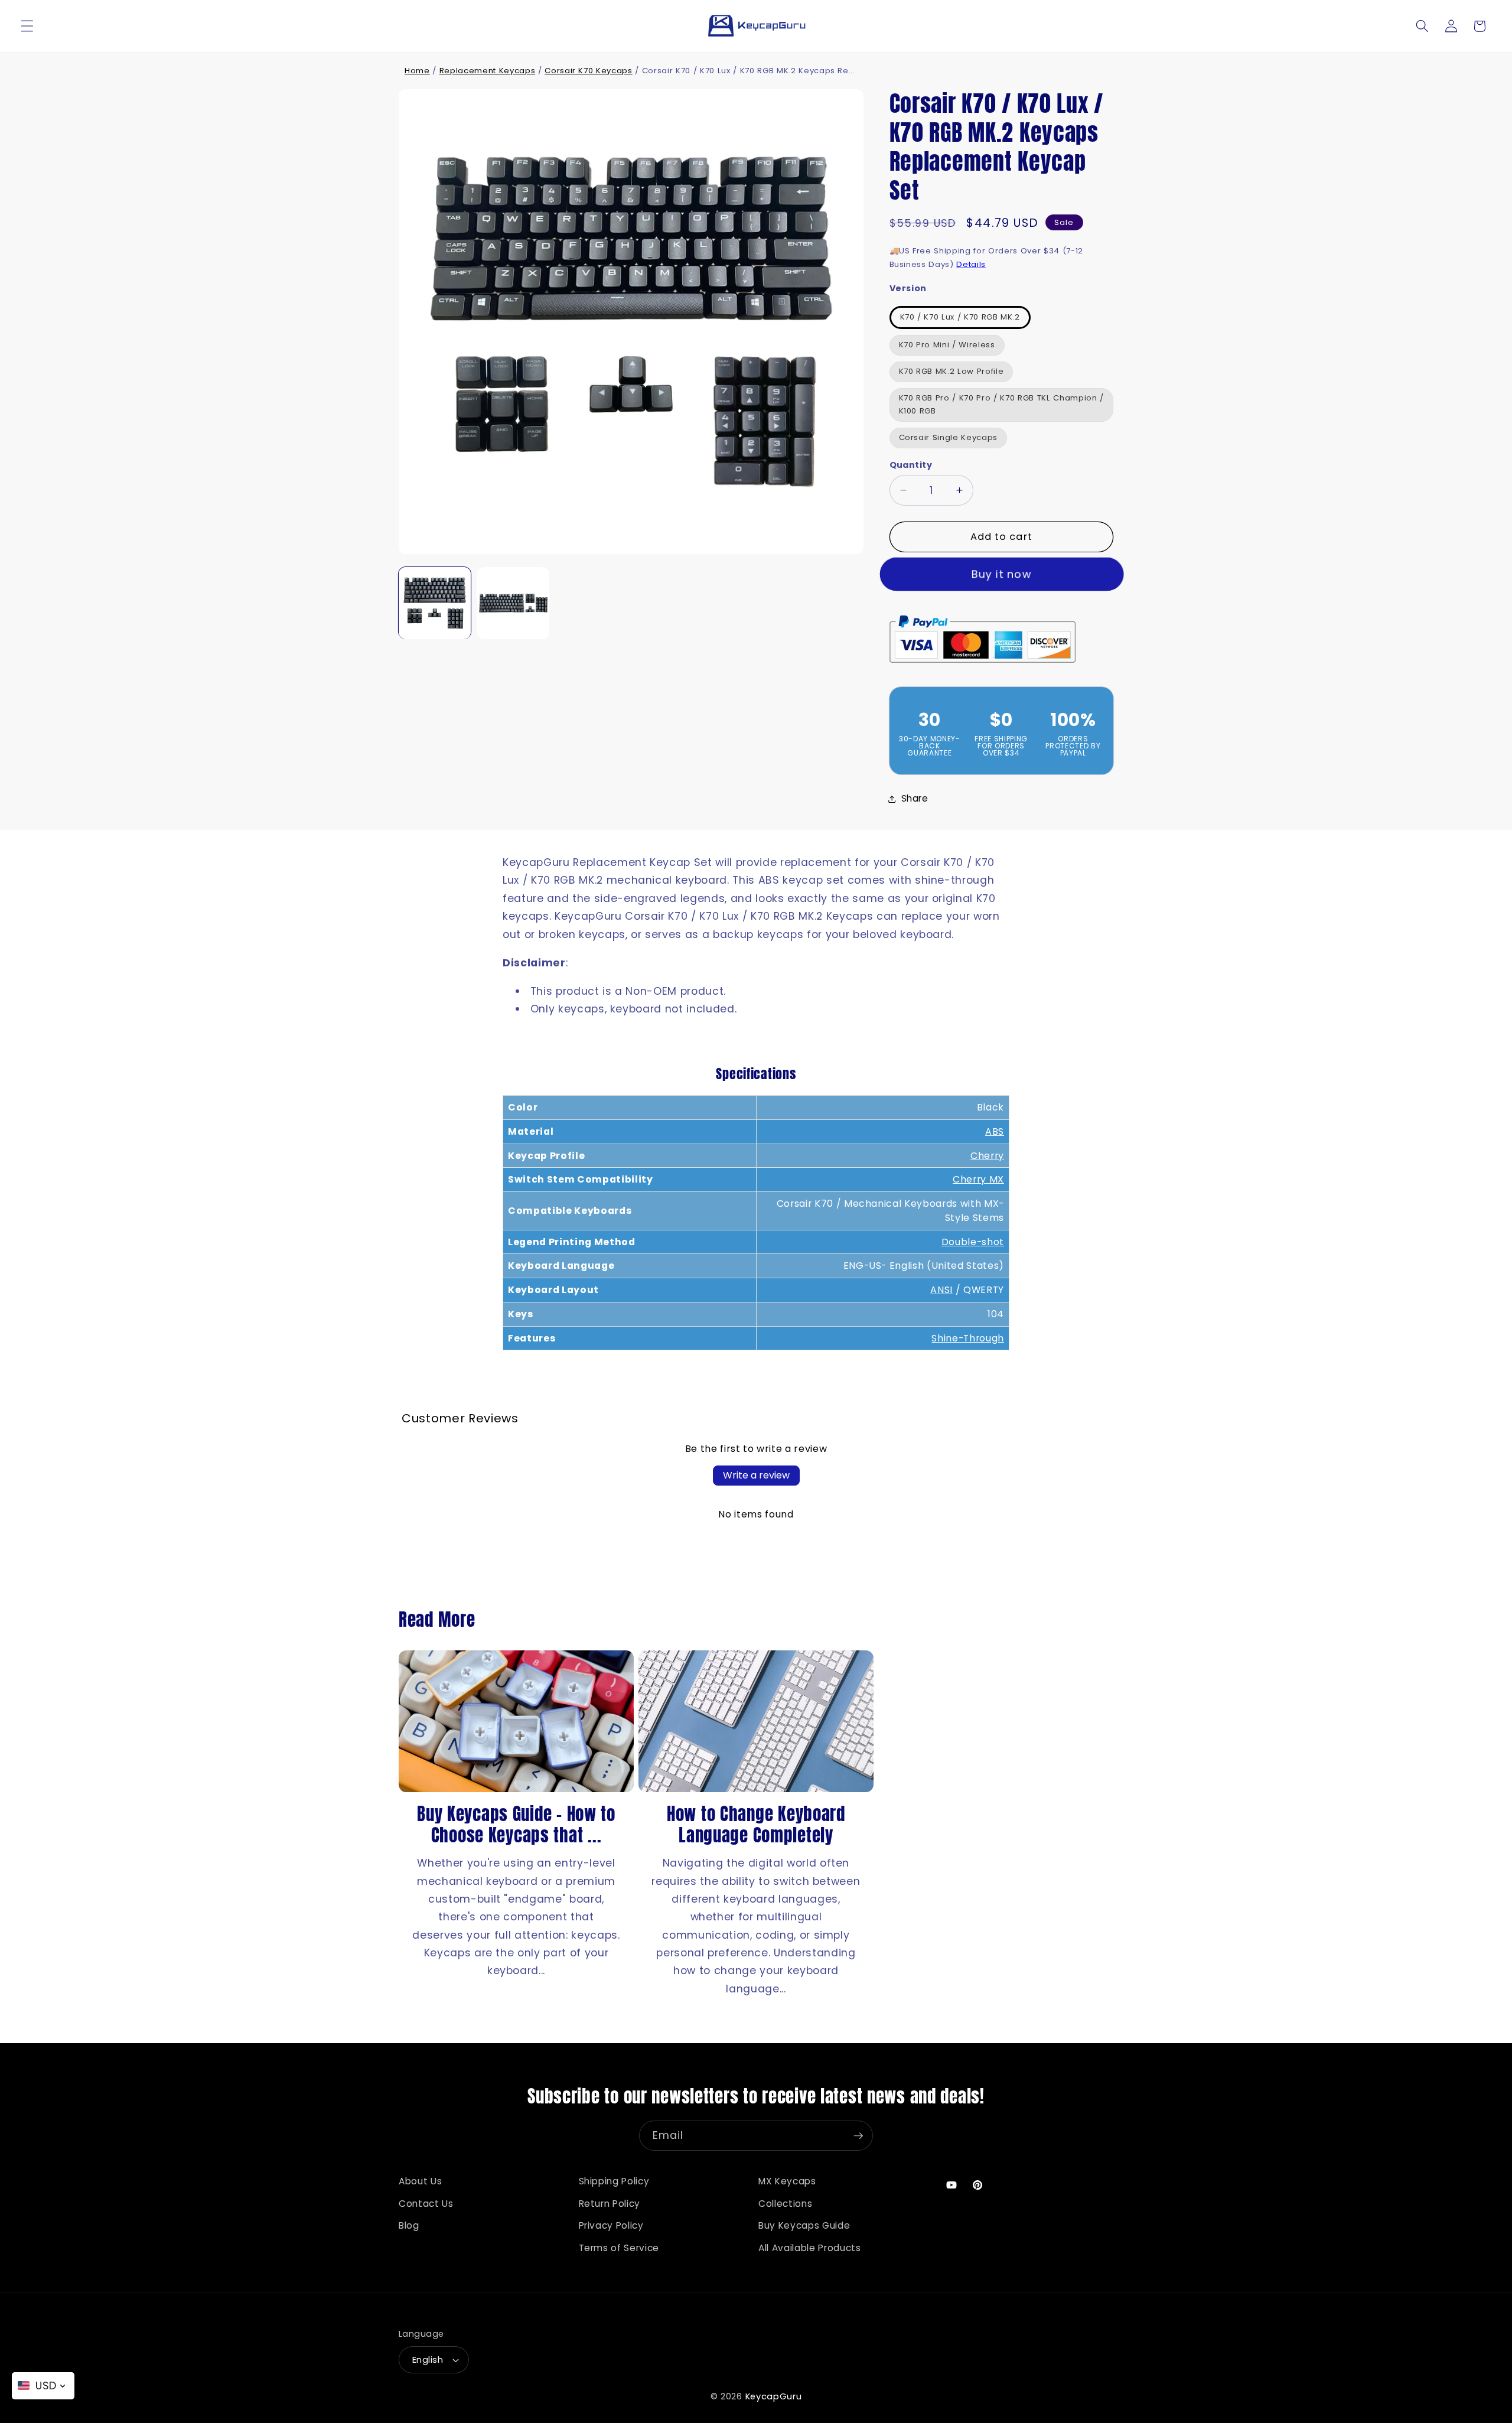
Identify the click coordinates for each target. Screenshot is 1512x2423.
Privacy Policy (611, 2225)
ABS (995, 1131)
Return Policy (610, 2204)
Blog (409, 2225)
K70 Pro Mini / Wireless (947, 345)
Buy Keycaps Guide (804, 2225)
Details (971, 264)
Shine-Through (968, 1338)
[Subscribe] (858, 2136)
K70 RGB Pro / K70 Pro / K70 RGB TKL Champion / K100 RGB (1001, 405)
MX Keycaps (787, 2181)
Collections (785, 2204)
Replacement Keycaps (488, 71)
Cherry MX (978, 1179)
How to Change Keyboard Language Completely (756, 1825)
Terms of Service (619, 2248)
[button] (27, 26)
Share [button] (915, 798)
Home (417, 71)
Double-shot (973, 1242)
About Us (420, 2181)
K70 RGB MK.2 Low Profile (951, 371)
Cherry (987, 1156)
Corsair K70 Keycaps (589, 71)
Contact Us (426, 2204)
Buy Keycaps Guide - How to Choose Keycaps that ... (516, 1825)
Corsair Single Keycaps (949, 438)
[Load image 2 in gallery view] (513, 603)
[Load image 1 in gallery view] (435, 603)
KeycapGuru (774, 2396)
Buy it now (1001, 574)
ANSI (941, 1290)
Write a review (756, 1475)
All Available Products (810, 2248)
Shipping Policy (614, 2181)
